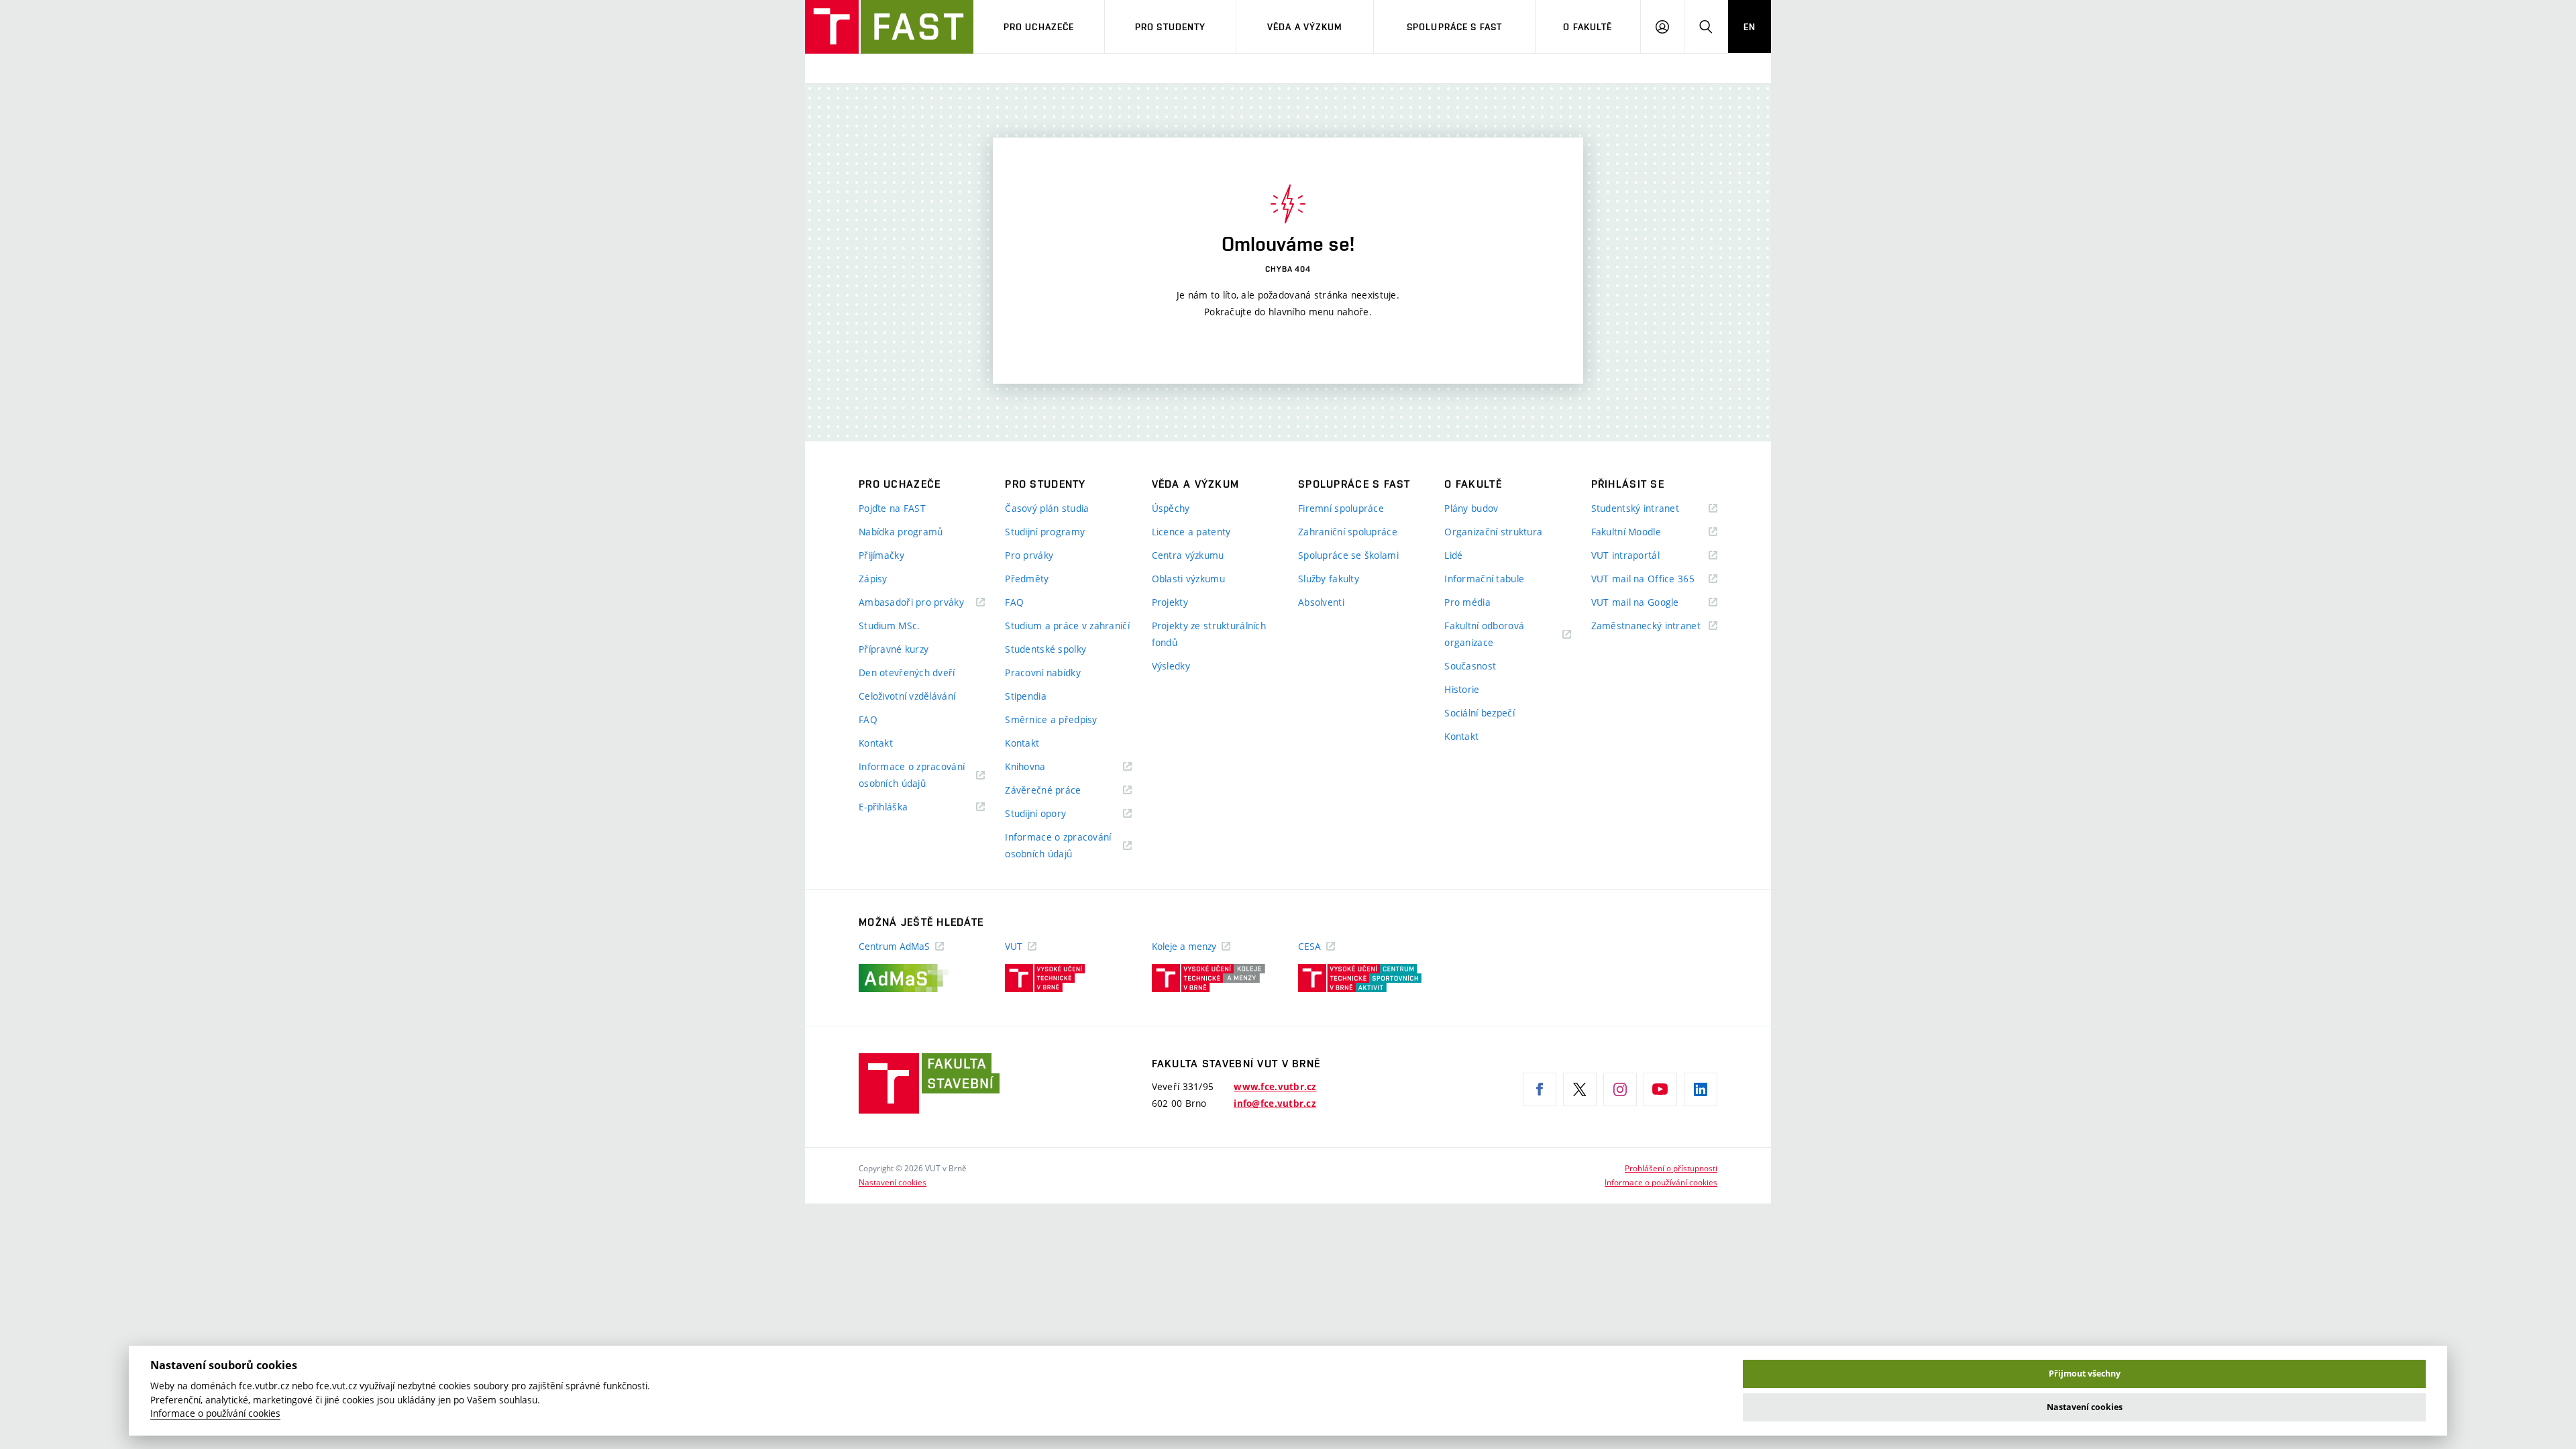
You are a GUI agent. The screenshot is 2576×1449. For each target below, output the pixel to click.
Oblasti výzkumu (1188, 579)
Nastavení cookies (893, 1182)
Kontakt (876, 743)
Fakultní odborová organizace (1486, 635)
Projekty (1170, 602)
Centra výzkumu (1188, 555)
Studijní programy (1045, 532)
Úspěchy (1171, 508)
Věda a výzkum (1305, 27)
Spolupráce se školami (1348, 555)
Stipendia (1026, 696)
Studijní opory (1052, 814)
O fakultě (1588, 27)
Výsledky (1171, 666)
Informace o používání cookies (1661, 1182)
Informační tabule (1484, 579)
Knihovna (1042, 767)
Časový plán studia (1047, 508)
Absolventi (1321, 602)
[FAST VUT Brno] (889, 27)
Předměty (1027, 579)
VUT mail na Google (1652, 603)
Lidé (1453, 555)
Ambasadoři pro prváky (922, 603)
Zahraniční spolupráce (1348, 532)
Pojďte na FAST (892, 508)
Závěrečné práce (1060, 791)
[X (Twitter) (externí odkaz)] (1580, 1089)
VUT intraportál (1642, 556)
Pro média (1467, 602)
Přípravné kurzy (894, 649)
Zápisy (873, 579)
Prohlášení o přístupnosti (1671, 1168)
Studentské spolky (1045, 649)
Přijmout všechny (2085, 1374)
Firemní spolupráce (1341, 508)
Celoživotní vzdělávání (907, 696)
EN (1750, 27)
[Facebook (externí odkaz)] (1540, 1089)
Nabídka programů (901, 532)
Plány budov (1471, 508)
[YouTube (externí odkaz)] (1660, 1089)
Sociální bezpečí (1479, 713)
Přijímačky (881, 555)
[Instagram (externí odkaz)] (1620, 1089)
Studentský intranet (1652, 509)
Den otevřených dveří (907, 673)
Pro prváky (1029, 555)
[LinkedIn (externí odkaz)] (1701, 1089)
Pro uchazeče (1039, 27)
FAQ (868, 719)
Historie (1462, 689)
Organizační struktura (1493, 532)
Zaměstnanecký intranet (1654, 626)
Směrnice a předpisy (1051, 719)
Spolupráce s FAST (1454, 27)
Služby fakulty (1329, 579)
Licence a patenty (1191, 532)
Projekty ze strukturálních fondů (1209, 634)
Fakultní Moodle (1643, 532)
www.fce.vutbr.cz (1275, 1087)
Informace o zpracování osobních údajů (912, 776)
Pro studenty (1170, 27)
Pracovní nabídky (1042, 673)
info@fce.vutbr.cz (1275, 1104)
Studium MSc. (889, 626)
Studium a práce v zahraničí (1067, 626)
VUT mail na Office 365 (1654, 579)
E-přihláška (900, 807)
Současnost (1470, 666)
